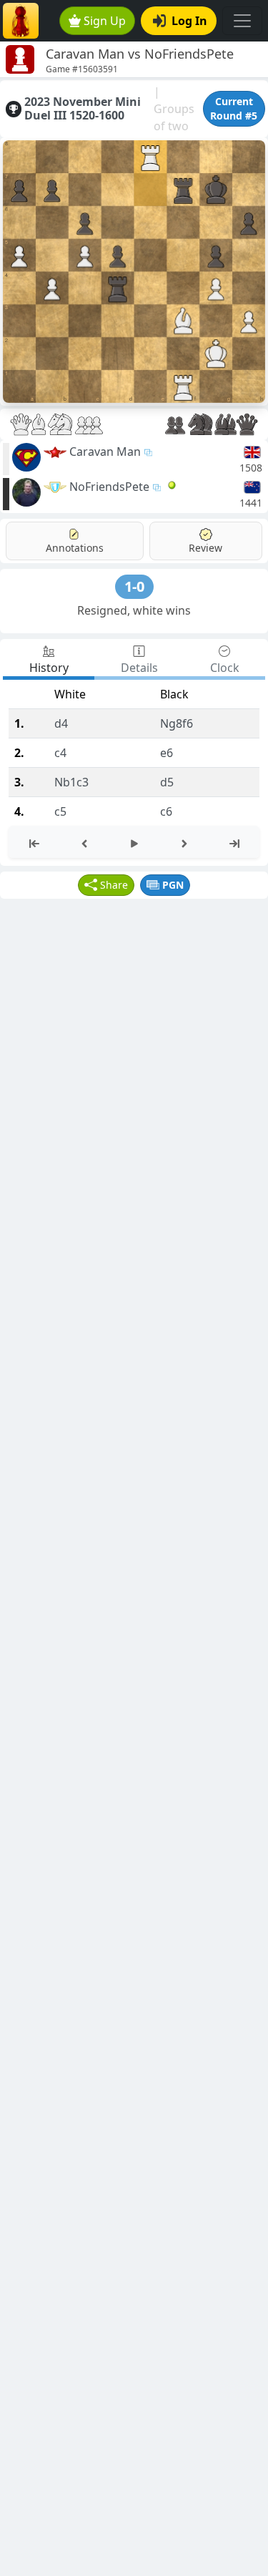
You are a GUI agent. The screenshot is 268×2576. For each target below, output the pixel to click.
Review (205, 548)
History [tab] (49, 668)
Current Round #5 (234, 108)
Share (114, 885)
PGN (173, 885)
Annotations (75, 548)
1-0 (134, 586)
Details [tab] (139, 668)
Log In (189, 21)
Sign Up (105, 21)
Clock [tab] (225, 668)
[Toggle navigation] (242, 21)
